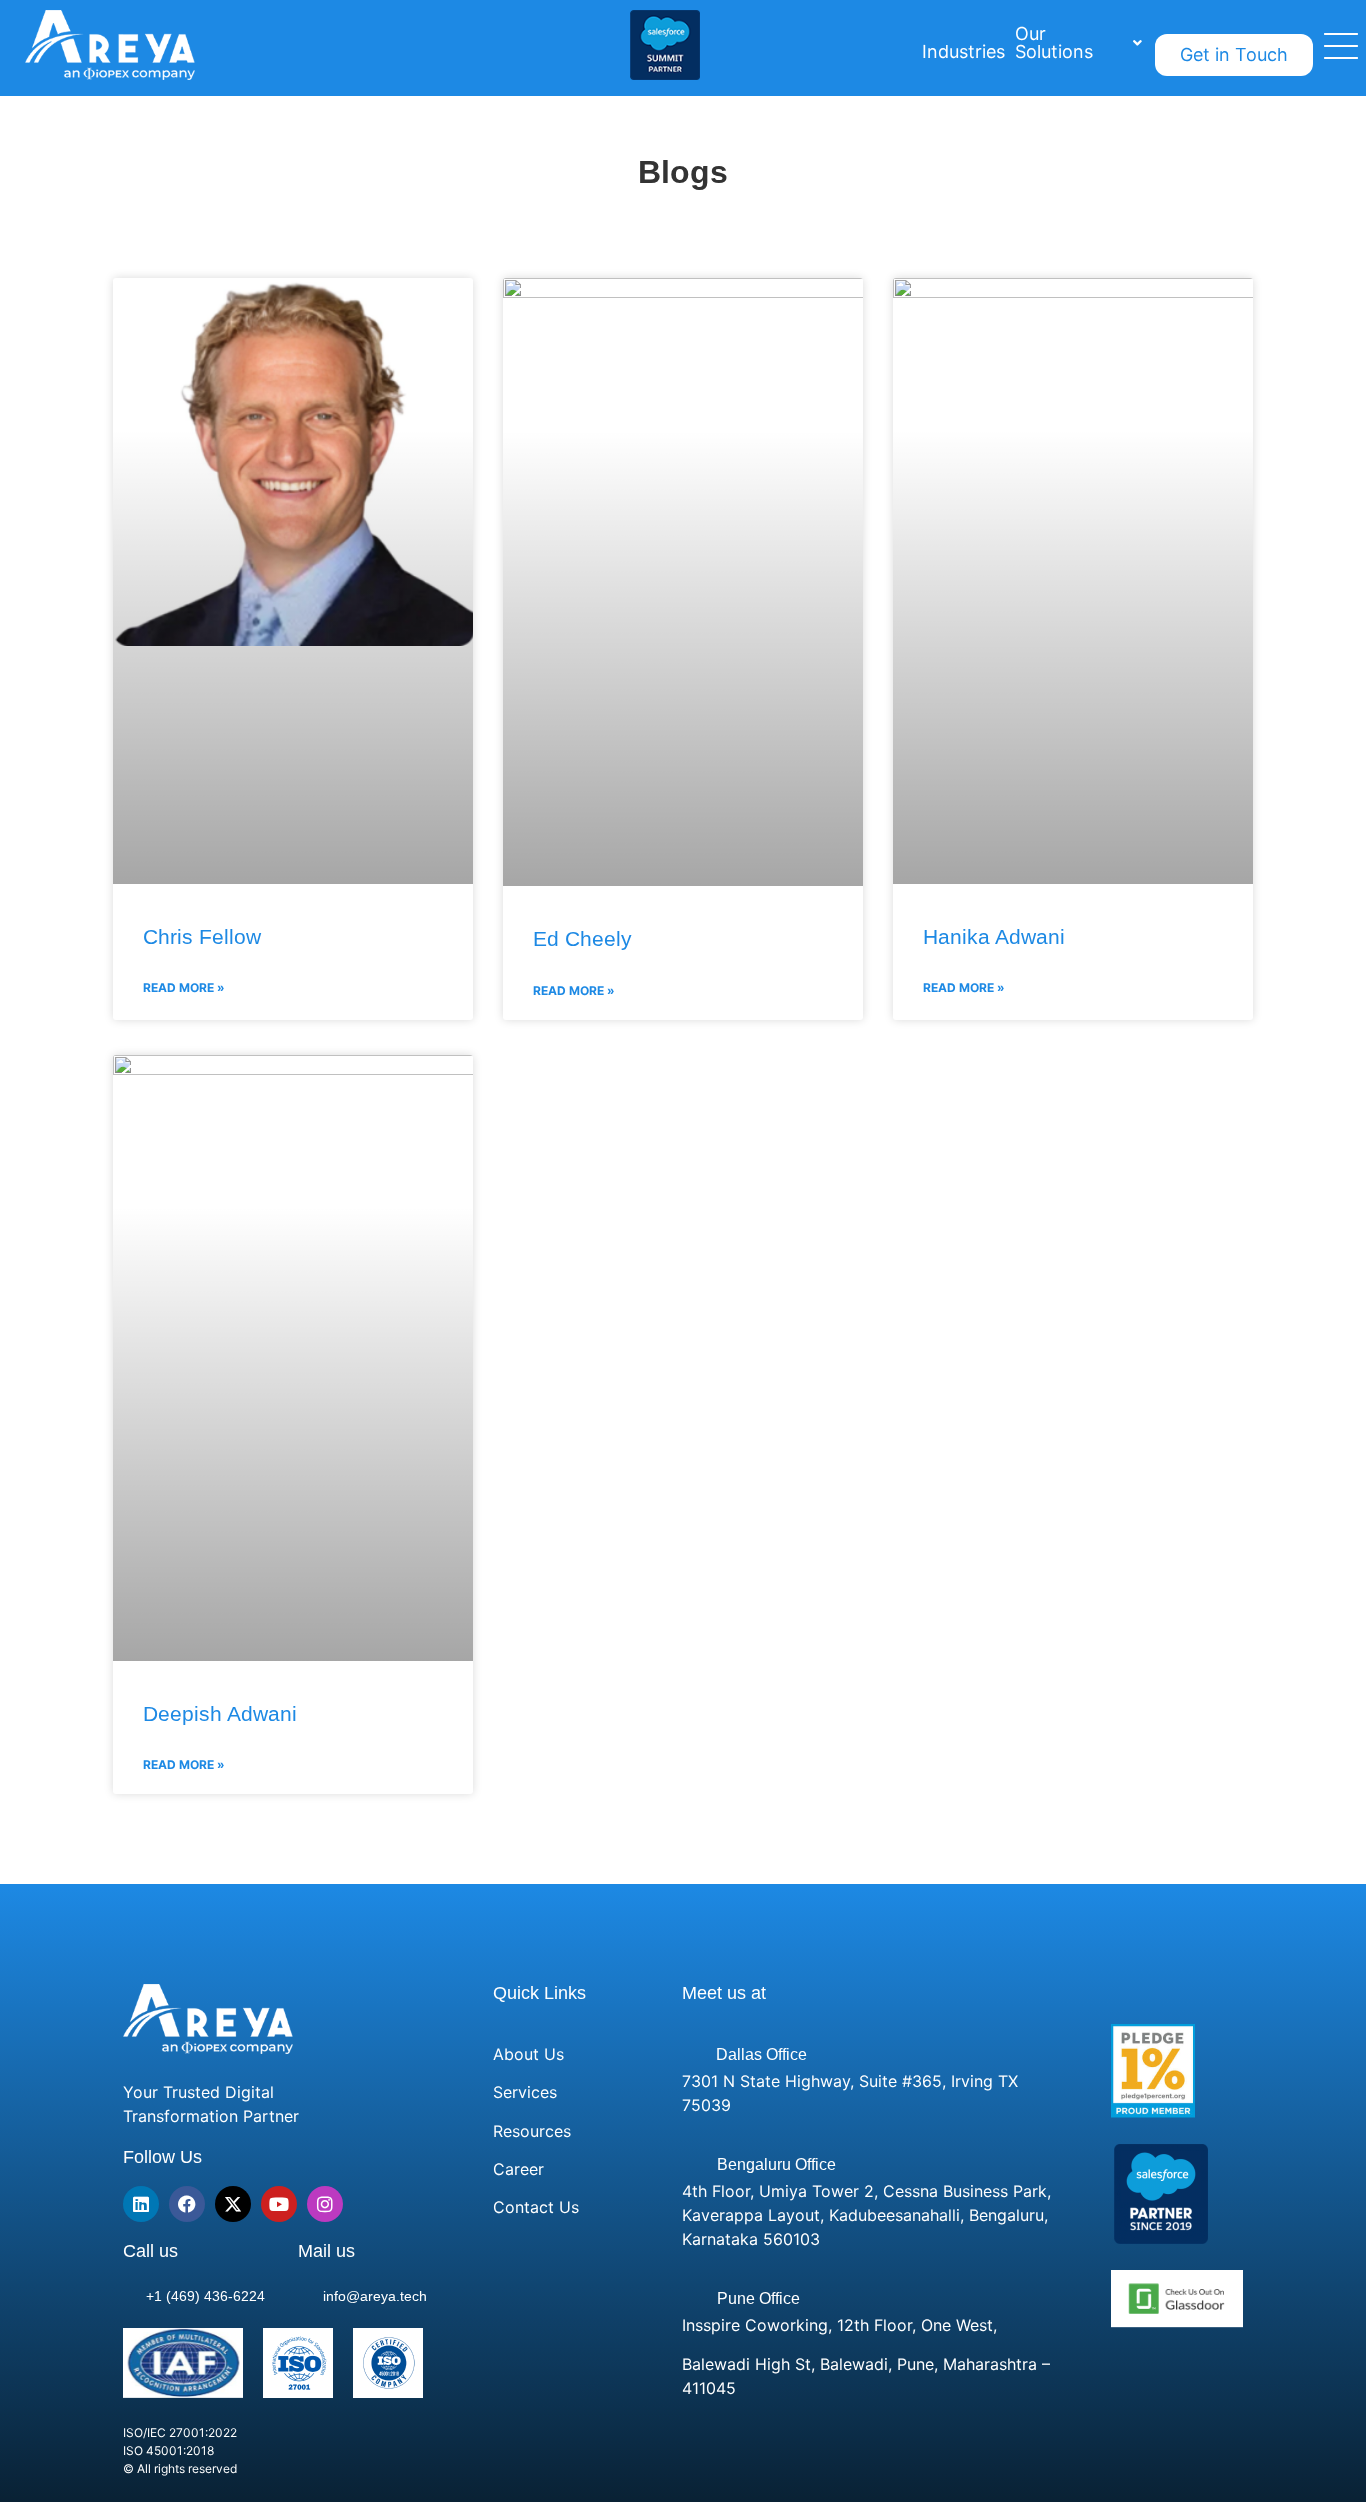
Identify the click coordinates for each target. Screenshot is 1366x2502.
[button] (1078, 43)
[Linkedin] (141, 2204)
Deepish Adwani (220, 1713)
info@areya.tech (375, 2296)
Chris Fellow (202, 936)
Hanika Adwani (994, 936)
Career (518, 2169)
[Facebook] (187, 2204)
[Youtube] (279, 2204)
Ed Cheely (582, 938)
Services (525, 2092)
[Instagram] (325, 2204)
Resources (532, 2131)
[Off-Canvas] (1341, 64)
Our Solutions (1054, 42)
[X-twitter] (233, 2204)
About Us (528, 2054)
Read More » (184, 987)
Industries (963, 51)
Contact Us (536, 2207)
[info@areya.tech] (308, 2294)
